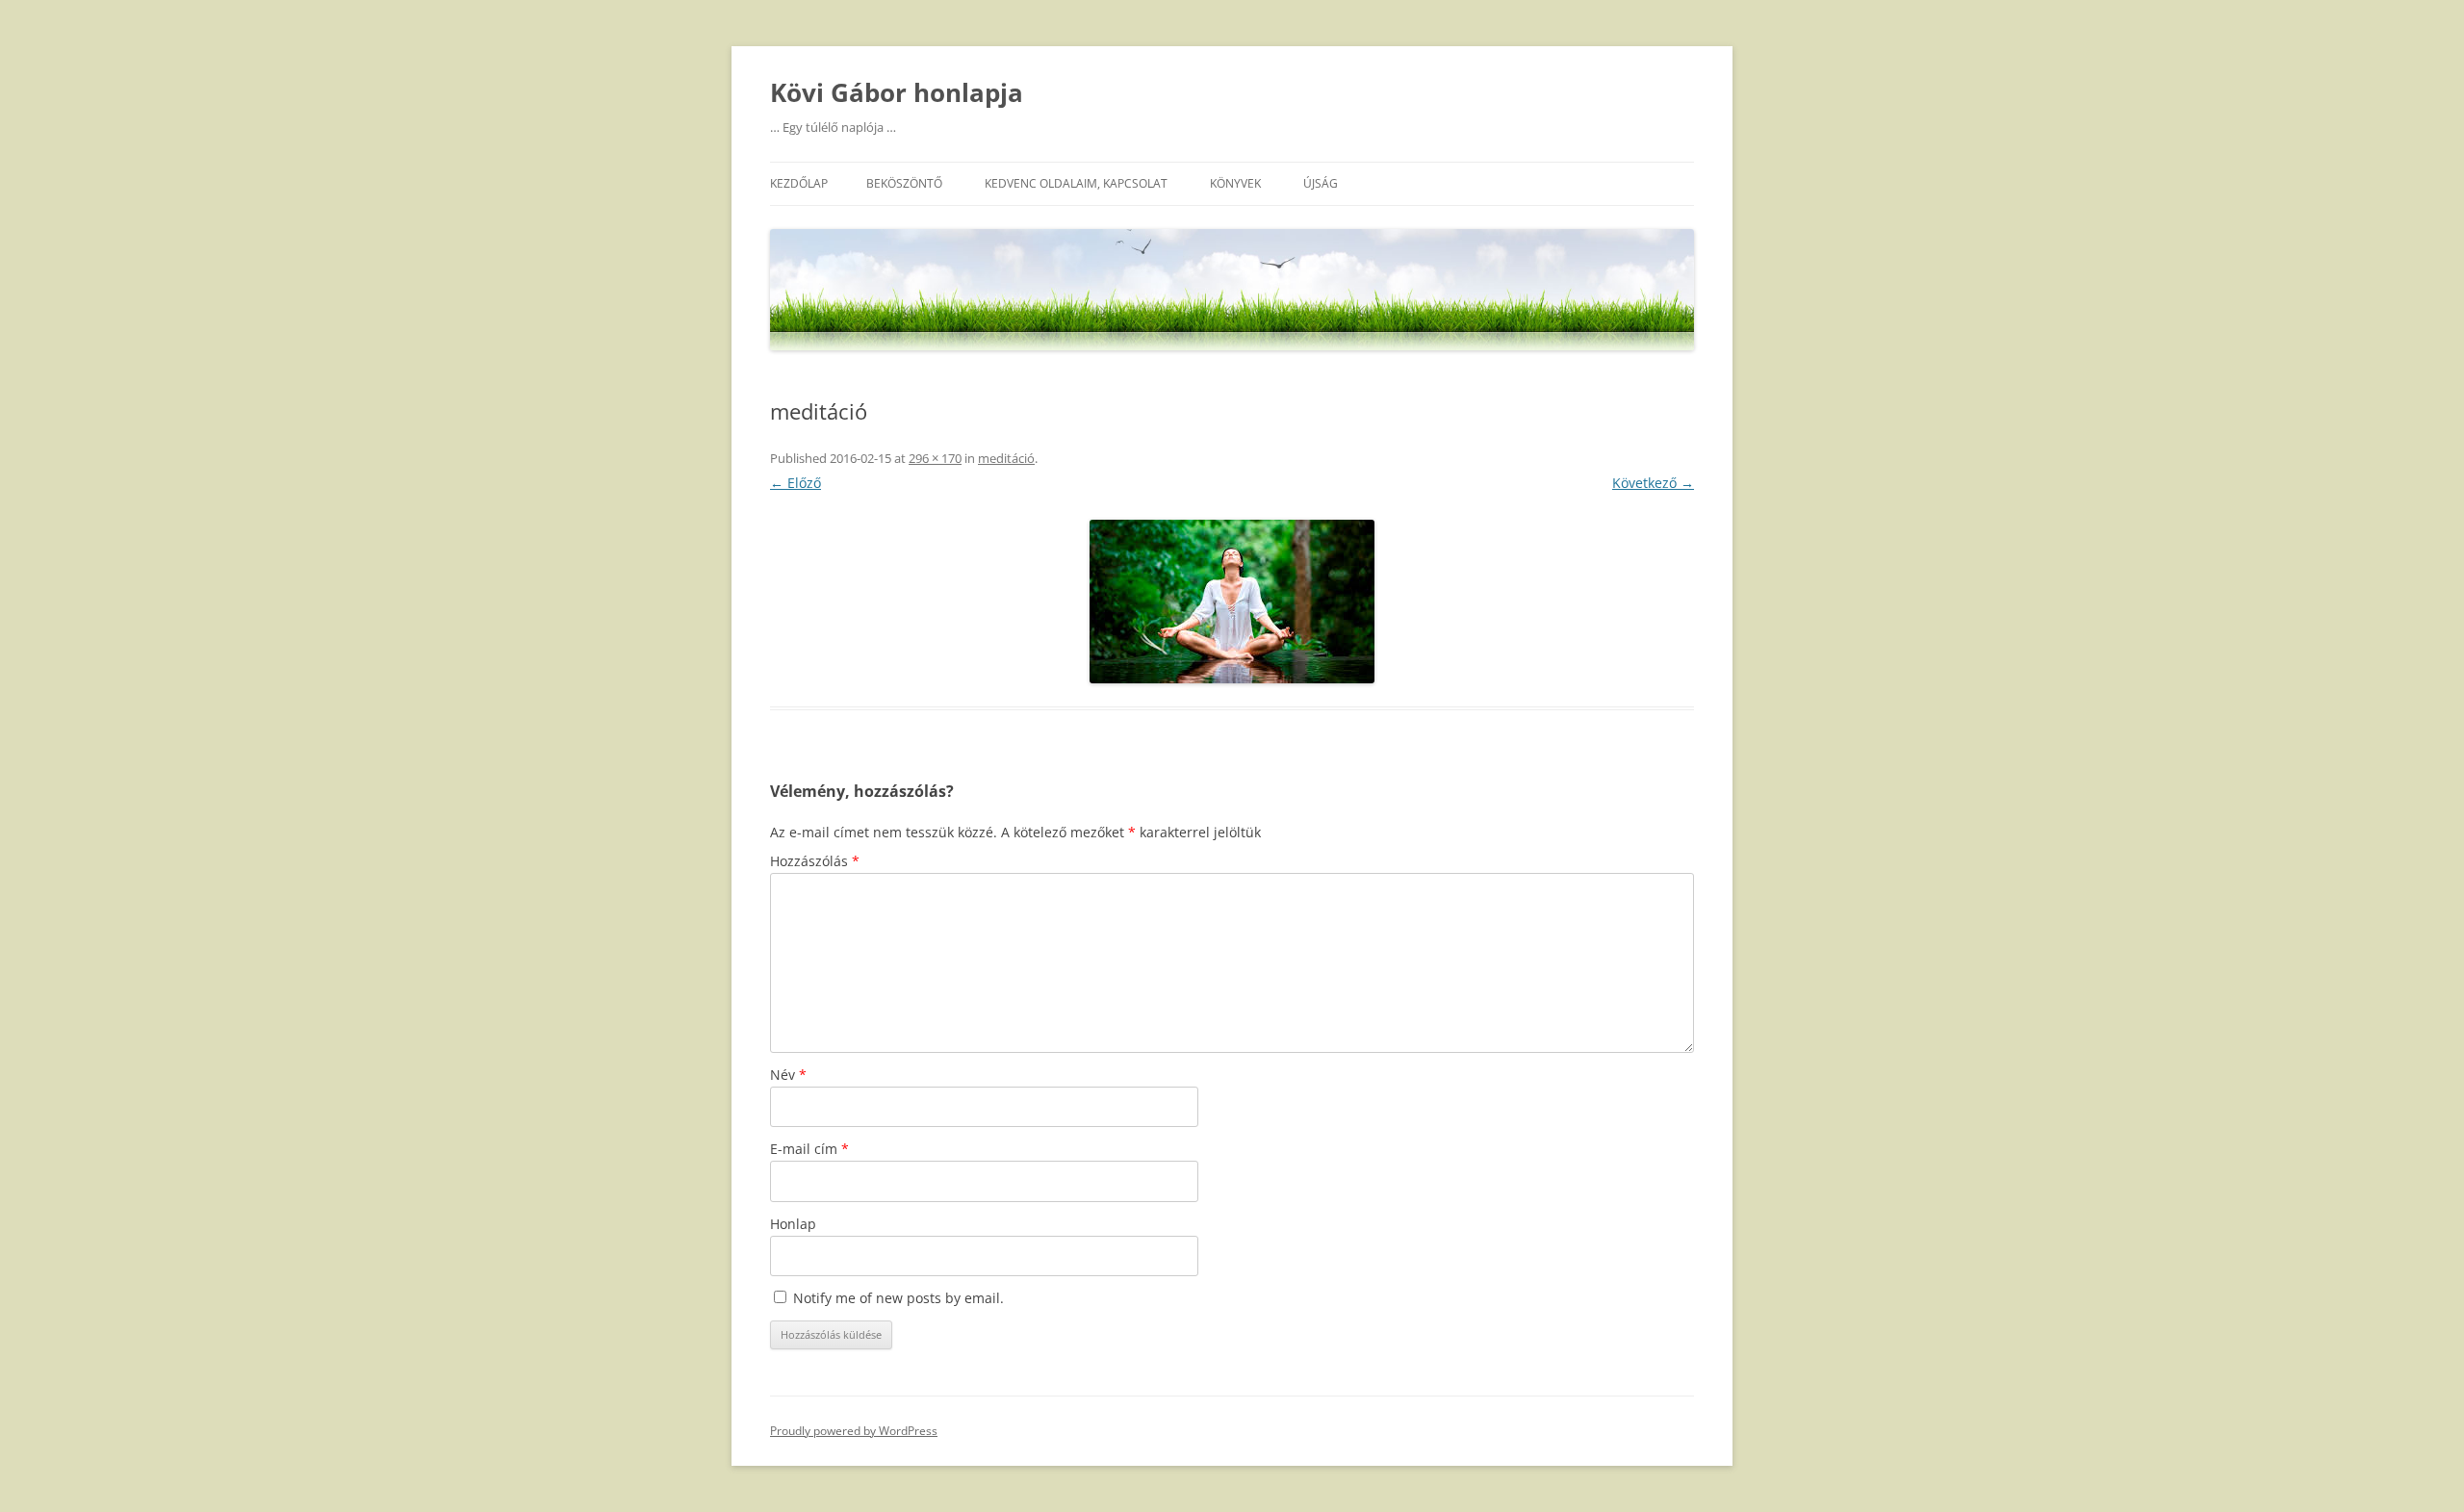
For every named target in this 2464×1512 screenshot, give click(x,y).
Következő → (1653, 483)
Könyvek (1235, 183)
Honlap (793, 1224)
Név (788, 1075)
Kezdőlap (799, 183)
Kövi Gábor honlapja (897, 92)
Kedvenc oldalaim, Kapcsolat (1076, 183)
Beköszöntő (904, 183)
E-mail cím (809, 1149)
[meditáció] (1232, 602)
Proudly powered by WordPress (854, 1431)
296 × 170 (935, 458)
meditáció (1006, 458)
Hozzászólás (815, 861)
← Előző (796, 483)
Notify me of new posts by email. (898, 1298)
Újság (1321, 183)
